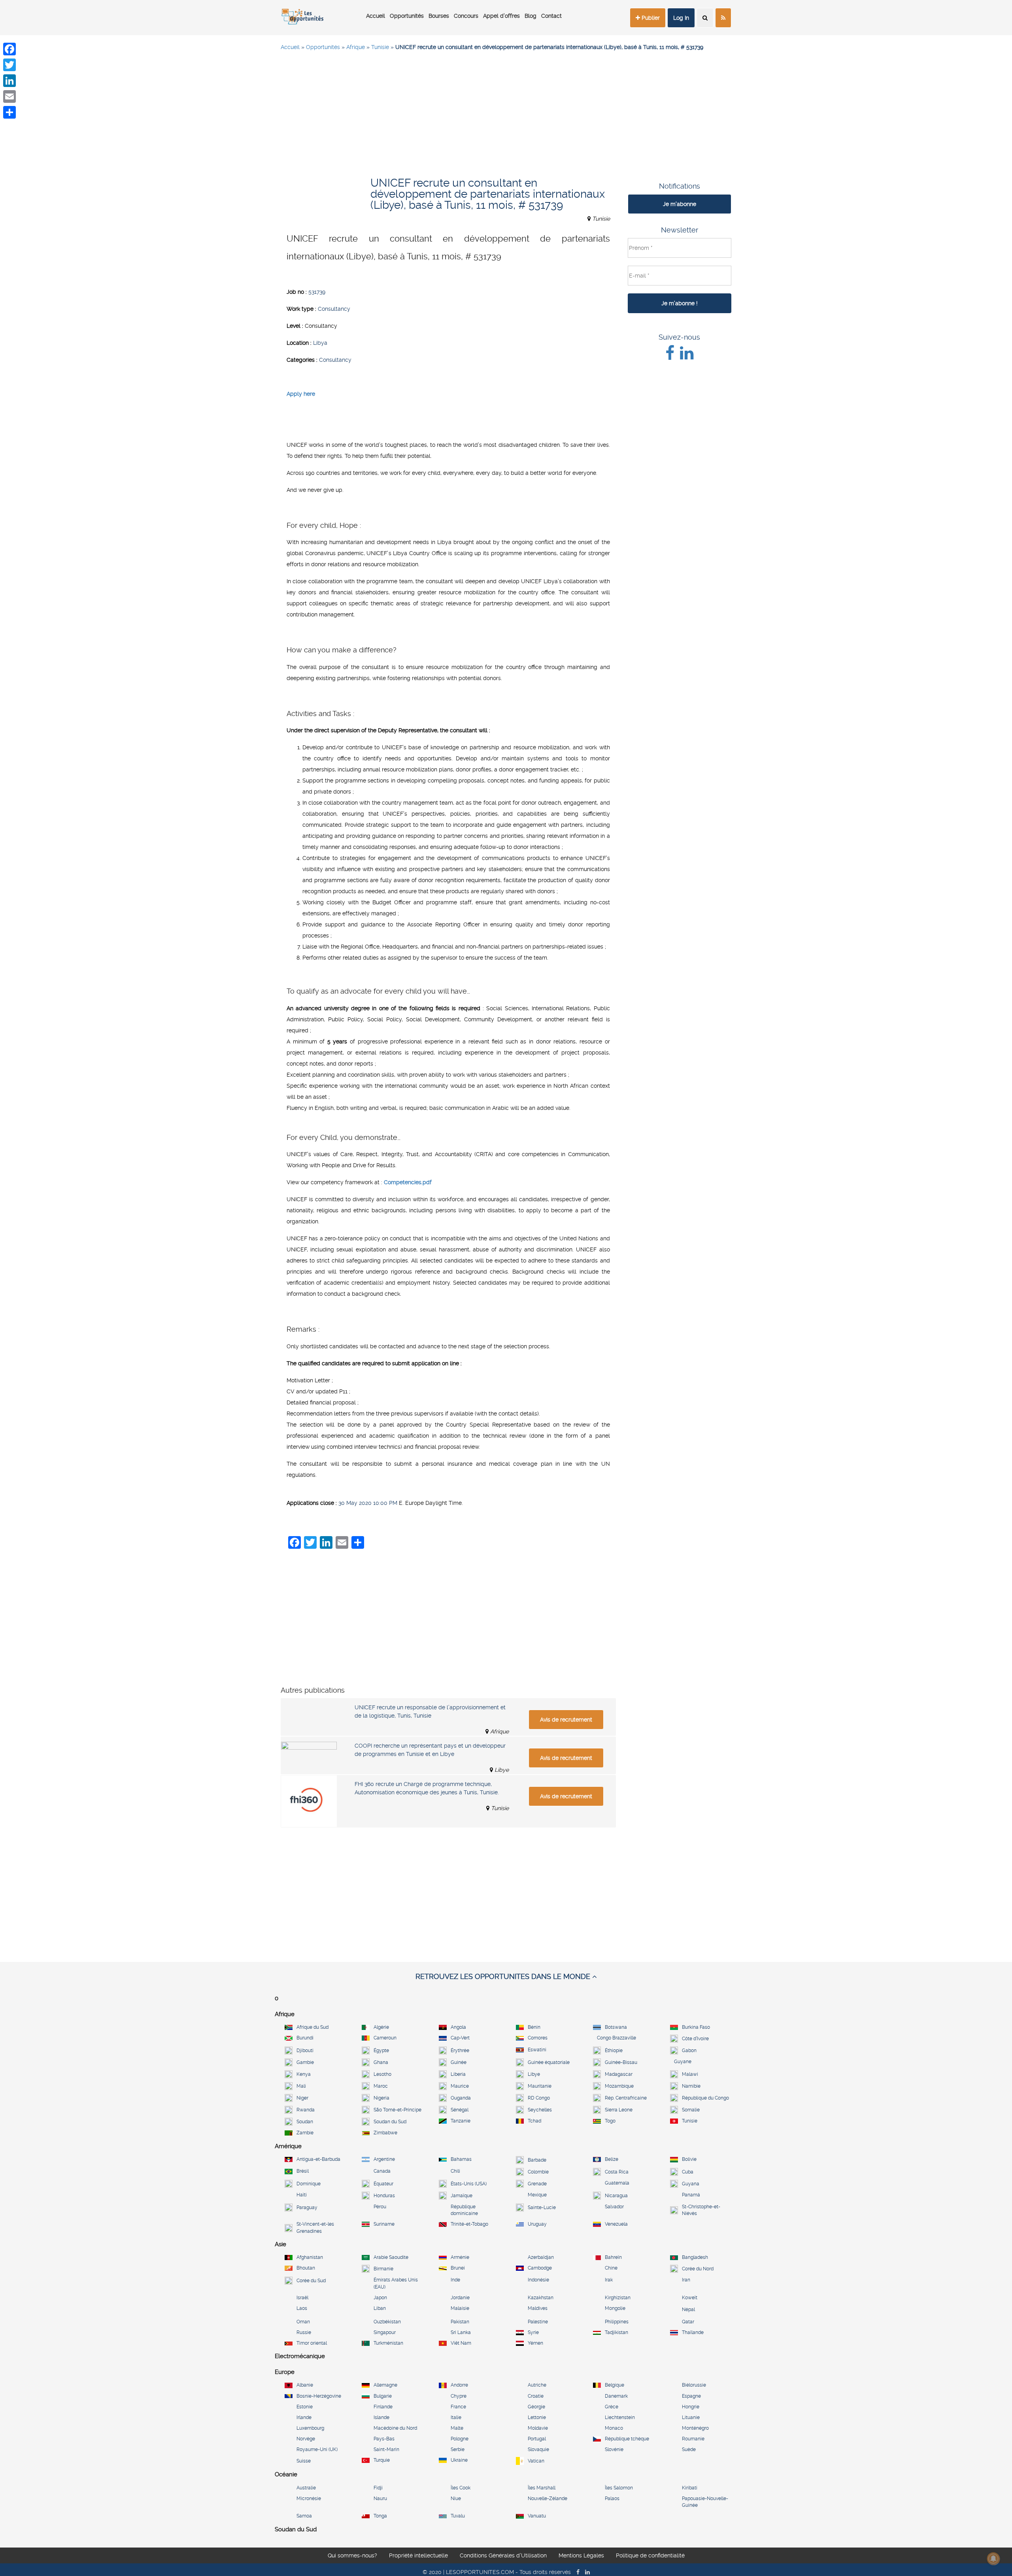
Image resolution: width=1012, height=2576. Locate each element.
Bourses (439, 16)
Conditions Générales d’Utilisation (503, 2557)
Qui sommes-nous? (352, 2557)
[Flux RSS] (723, 18)
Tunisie (380, 47)
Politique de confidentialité (650, 2557)
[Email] (9, 96)
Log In (681, 18)
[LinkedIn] (9, 81)
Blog (531, 16)
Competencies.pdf (408, 1182)
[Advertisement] (506, 115)
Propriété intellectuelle (418, 2557)
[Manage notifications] (993, 2559)
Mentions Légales (581, 2557)
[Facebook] (9, 49)
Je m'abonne (680, 204)
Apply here (301, 394)
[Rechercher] (705, 18)
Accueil (376, 16)
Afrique (356, 47)
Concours (466, 16)
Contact (551, 16)
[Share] (9, 112)
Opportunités (407, 16)
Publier (650, 18)
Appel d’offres (501, 16)
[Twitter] (9, 65)
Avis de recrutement (566, 1720)
